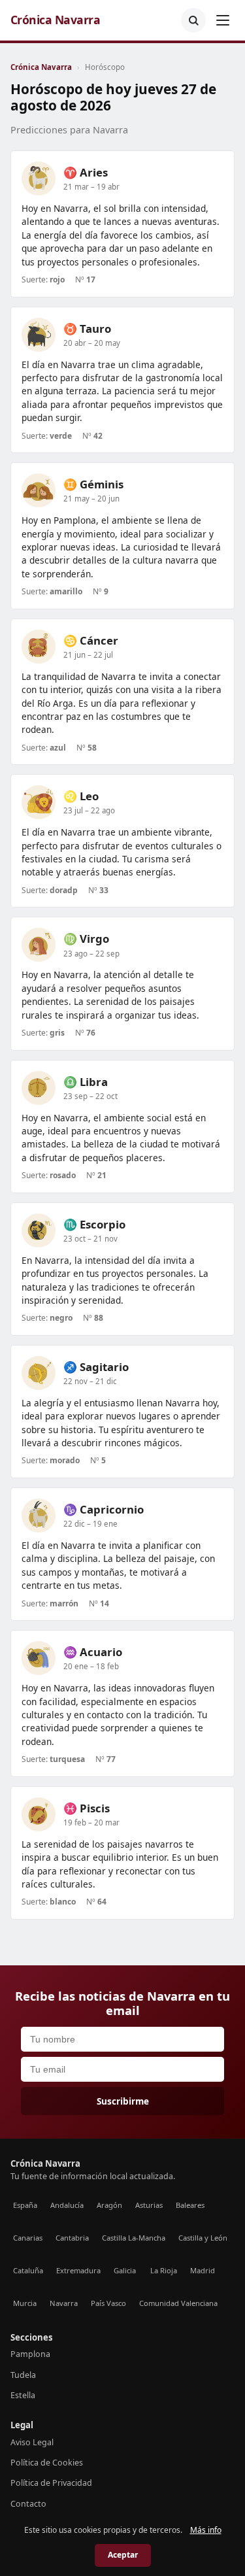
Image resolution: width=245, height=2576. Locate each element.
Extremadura (78, 2270)
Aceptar (123, 2555)
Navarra (64, 2303)
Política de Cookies (47, 2463)
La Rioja (164, 2270)
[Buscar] (193, 20)
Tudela (23, 2375)
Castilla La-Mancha (134, 2238)
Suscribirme (123, 2101)
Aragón (109, 2205)
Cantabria (72, 2238)
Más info (206, 2530)
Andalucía (67, 2205)
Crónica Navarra (55, 20)
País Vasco (108, 2303)
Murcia (25, 2303)
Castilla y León (203, 2238)
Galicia (125, 2270)
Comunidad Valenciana (178, 2303)
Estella (23, 2395)
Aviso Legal (32, 2442)
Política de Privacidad (51, 2483)
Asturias (149, 2205)
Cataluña (28, 2270)
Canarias (28, 2238)
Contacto (28, 2504)
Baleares (190, 2205)
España (25, 2205)
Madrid (203, 2270)
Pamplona (30, 2354)
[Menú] (223, 20)
